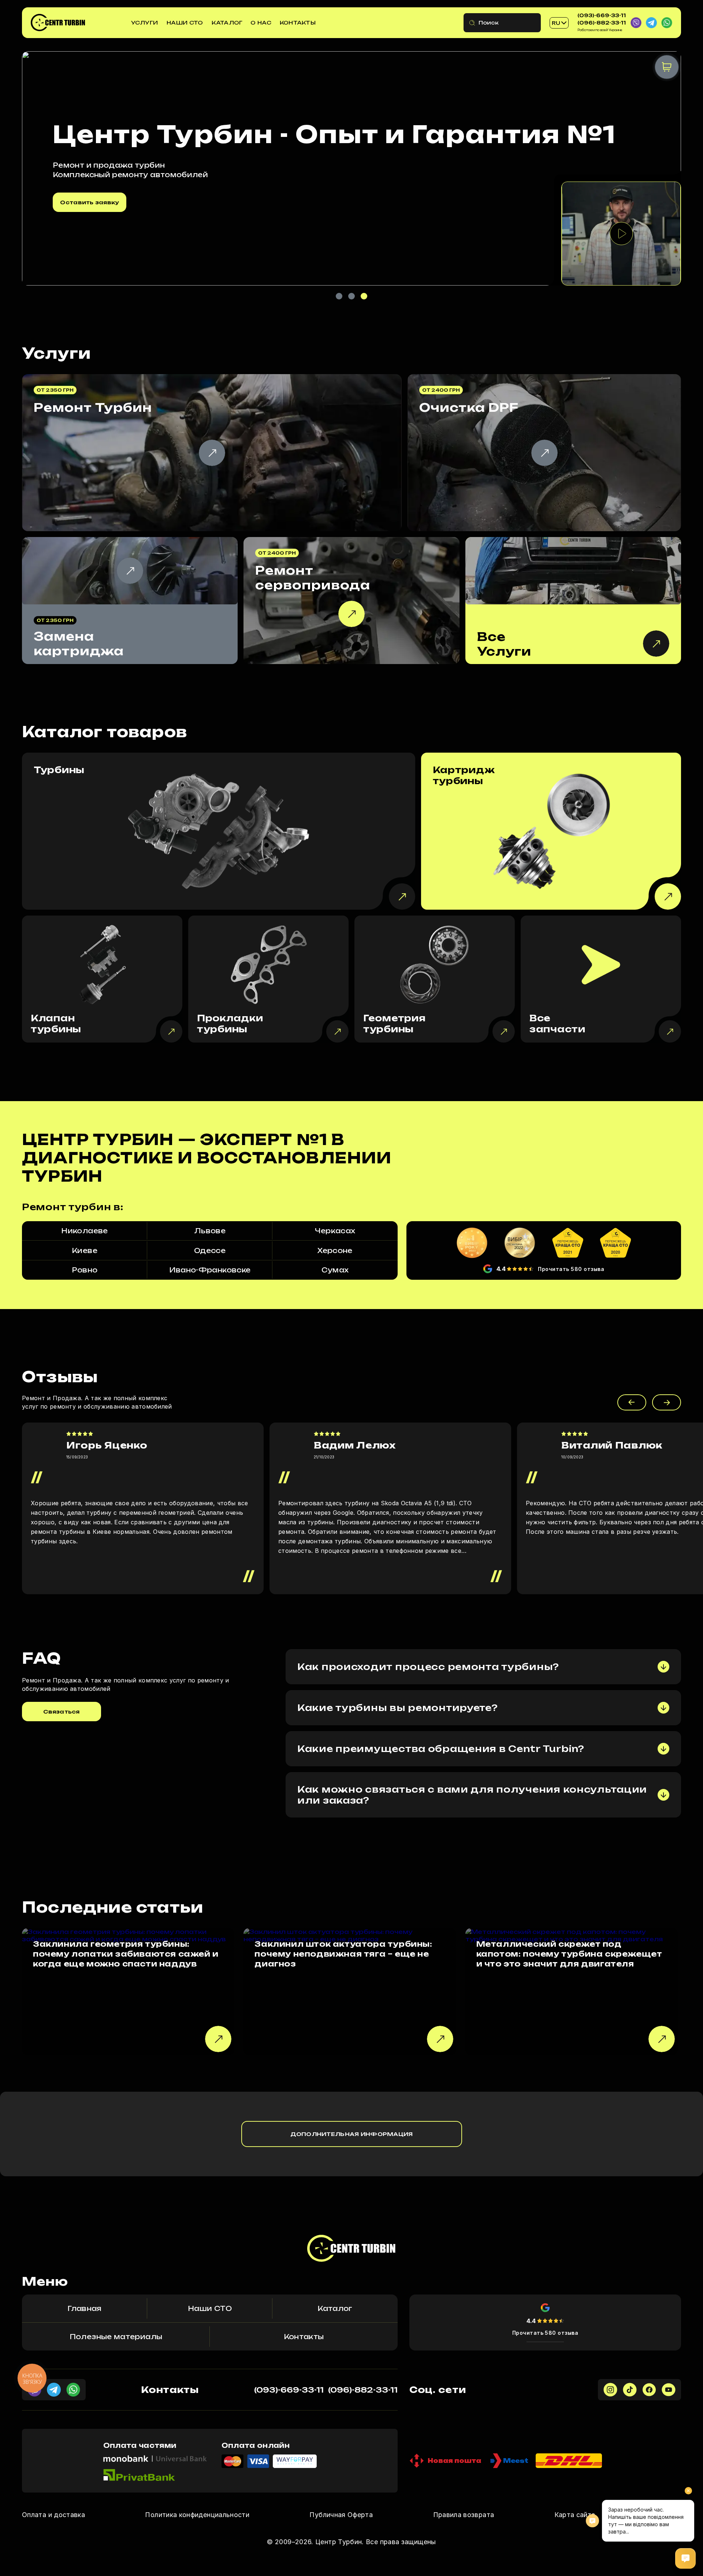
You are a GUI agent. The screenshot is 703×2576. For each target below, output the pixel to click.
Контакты (298, 23)
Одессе (210, 1250)
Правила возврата (464, 2515)
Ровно (85, 1270)
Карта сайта (575, 2515)
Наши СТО (185, 23)
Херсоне (335, 1250)
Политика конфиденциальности (197, 2515)
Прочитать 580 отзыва (571, 1269)
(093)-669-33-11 (602, 15)
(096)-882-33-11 (602, 23)
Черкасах (335, 1231)
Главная (85, 2308)
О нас (261, 23)
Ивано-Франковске (210, 1270)
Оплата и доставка (53, 2515)
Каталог (227, 23)
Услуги (145, 23)
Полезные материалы (116, 2337)
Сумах (335, 1270)
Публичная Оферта (341, 2515)
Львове (210, 1231)
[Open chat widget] (685, 2558)
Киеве (85, 1250)
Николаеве (84, 1231)
